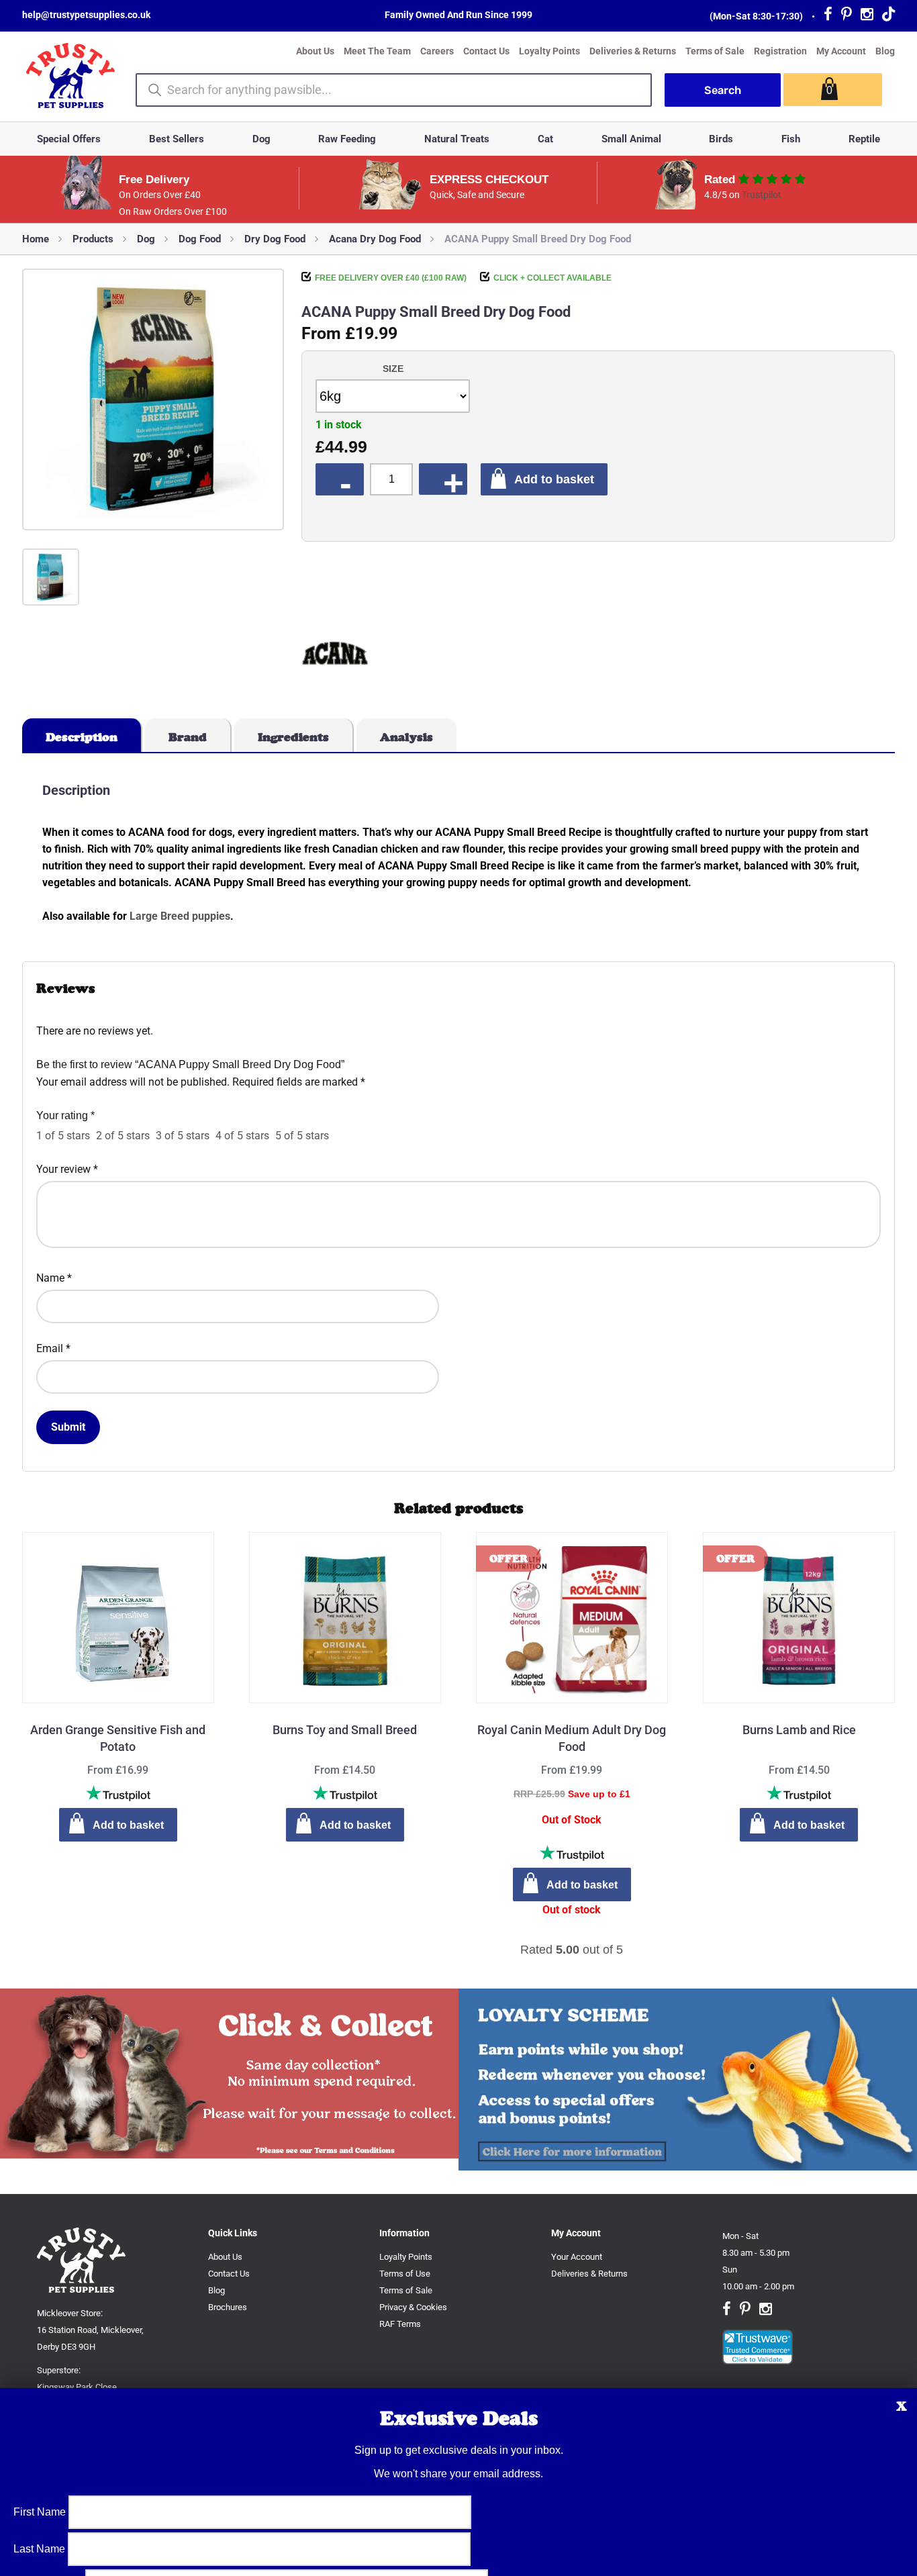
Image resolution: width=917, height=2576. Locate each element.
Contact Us (486, 51)
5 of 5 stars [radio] (302, 1136)
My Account (841, 51)
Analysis (406, 737)
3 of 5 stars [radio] (183, 1136)
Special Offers (69, 139)
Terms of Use (405, 2274)
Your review (67, 1169)
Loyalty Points (549, 51)
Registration (780, 51)
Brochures (228, 2307)
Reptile (864, 139)
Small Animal (631, 139)
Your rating (65, 1115)
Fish (791, 139)
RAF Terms (400, 2324)
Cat (545, 139)
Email (53, 1348)
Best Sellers (177, 139)
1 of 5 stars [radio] (63, 1136)
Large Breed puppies (180, 916)
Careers (437, 51)
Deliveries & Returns (633, 51)
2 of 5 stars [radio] (123, 1136)
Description (82, 737)
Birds (721, 139)
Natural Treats (457, 139)
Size (393, 369)
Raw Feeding (347, 139)
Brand (188, 737)
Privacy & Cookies (413, 2307)
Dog (261, 139)
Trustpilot (762, 195)
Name (54, 1278)
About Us (315, 51)
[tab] (82, 735)
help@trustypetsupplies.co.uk (86, 15)
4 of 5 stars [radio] (242, 1136)
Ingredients (293, 737)
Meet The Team (377, 51)
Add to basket (554, 479)
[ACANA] (335, 656)
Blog (885, 51)
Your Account (577, 2257)
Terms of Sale (715, 51)
